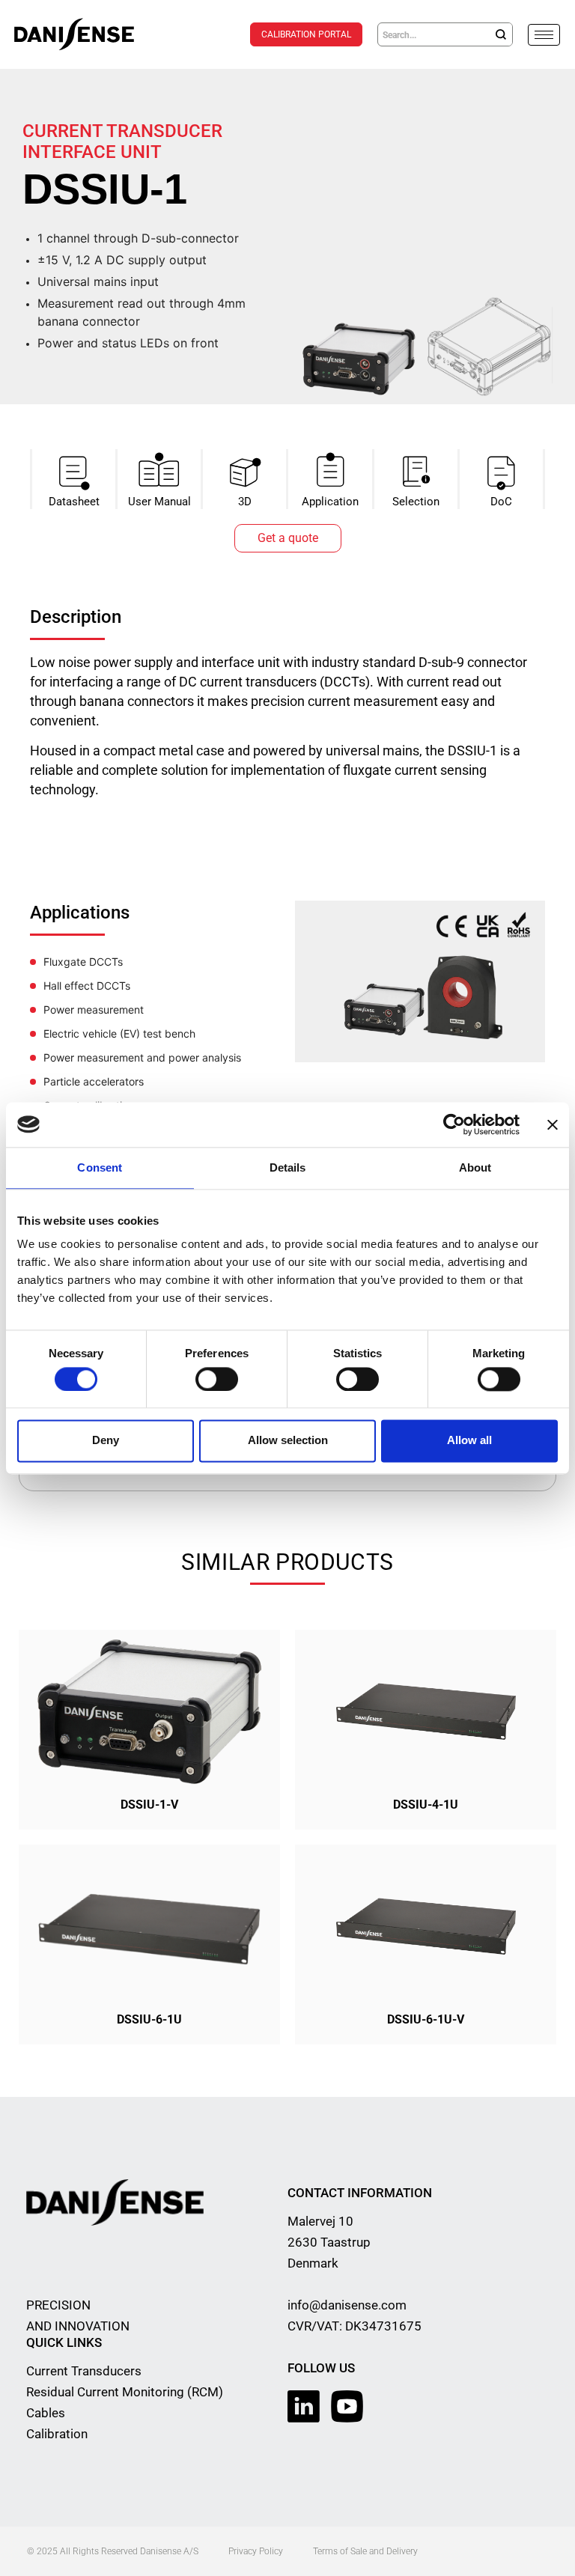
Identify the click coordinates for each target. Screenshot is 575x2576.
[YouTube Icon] (347, 2406)
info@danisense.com (347, 2305)
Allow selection (288, 1441)
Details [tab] (288, 1167)
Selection (416, 502)
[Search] (501, 34)
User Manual (159, 502)
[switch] (217, 1379)
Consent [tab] (100, 1167)
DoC (501, 502)
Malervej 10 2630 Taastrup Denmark (329, 2242)
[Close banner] (553, 1124)
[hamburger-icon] (544, 35)
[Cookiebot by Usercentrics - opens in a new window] (454, 1124)
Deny (106, 1441)
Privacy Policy (256, 2551)
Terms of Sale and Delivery (365, 2551)
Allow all (469, 1441)
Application (330, 502)
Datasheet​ (74, 502)
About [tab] (475, 1167)
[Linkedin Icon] (304, 2406)
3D (245, 502)
